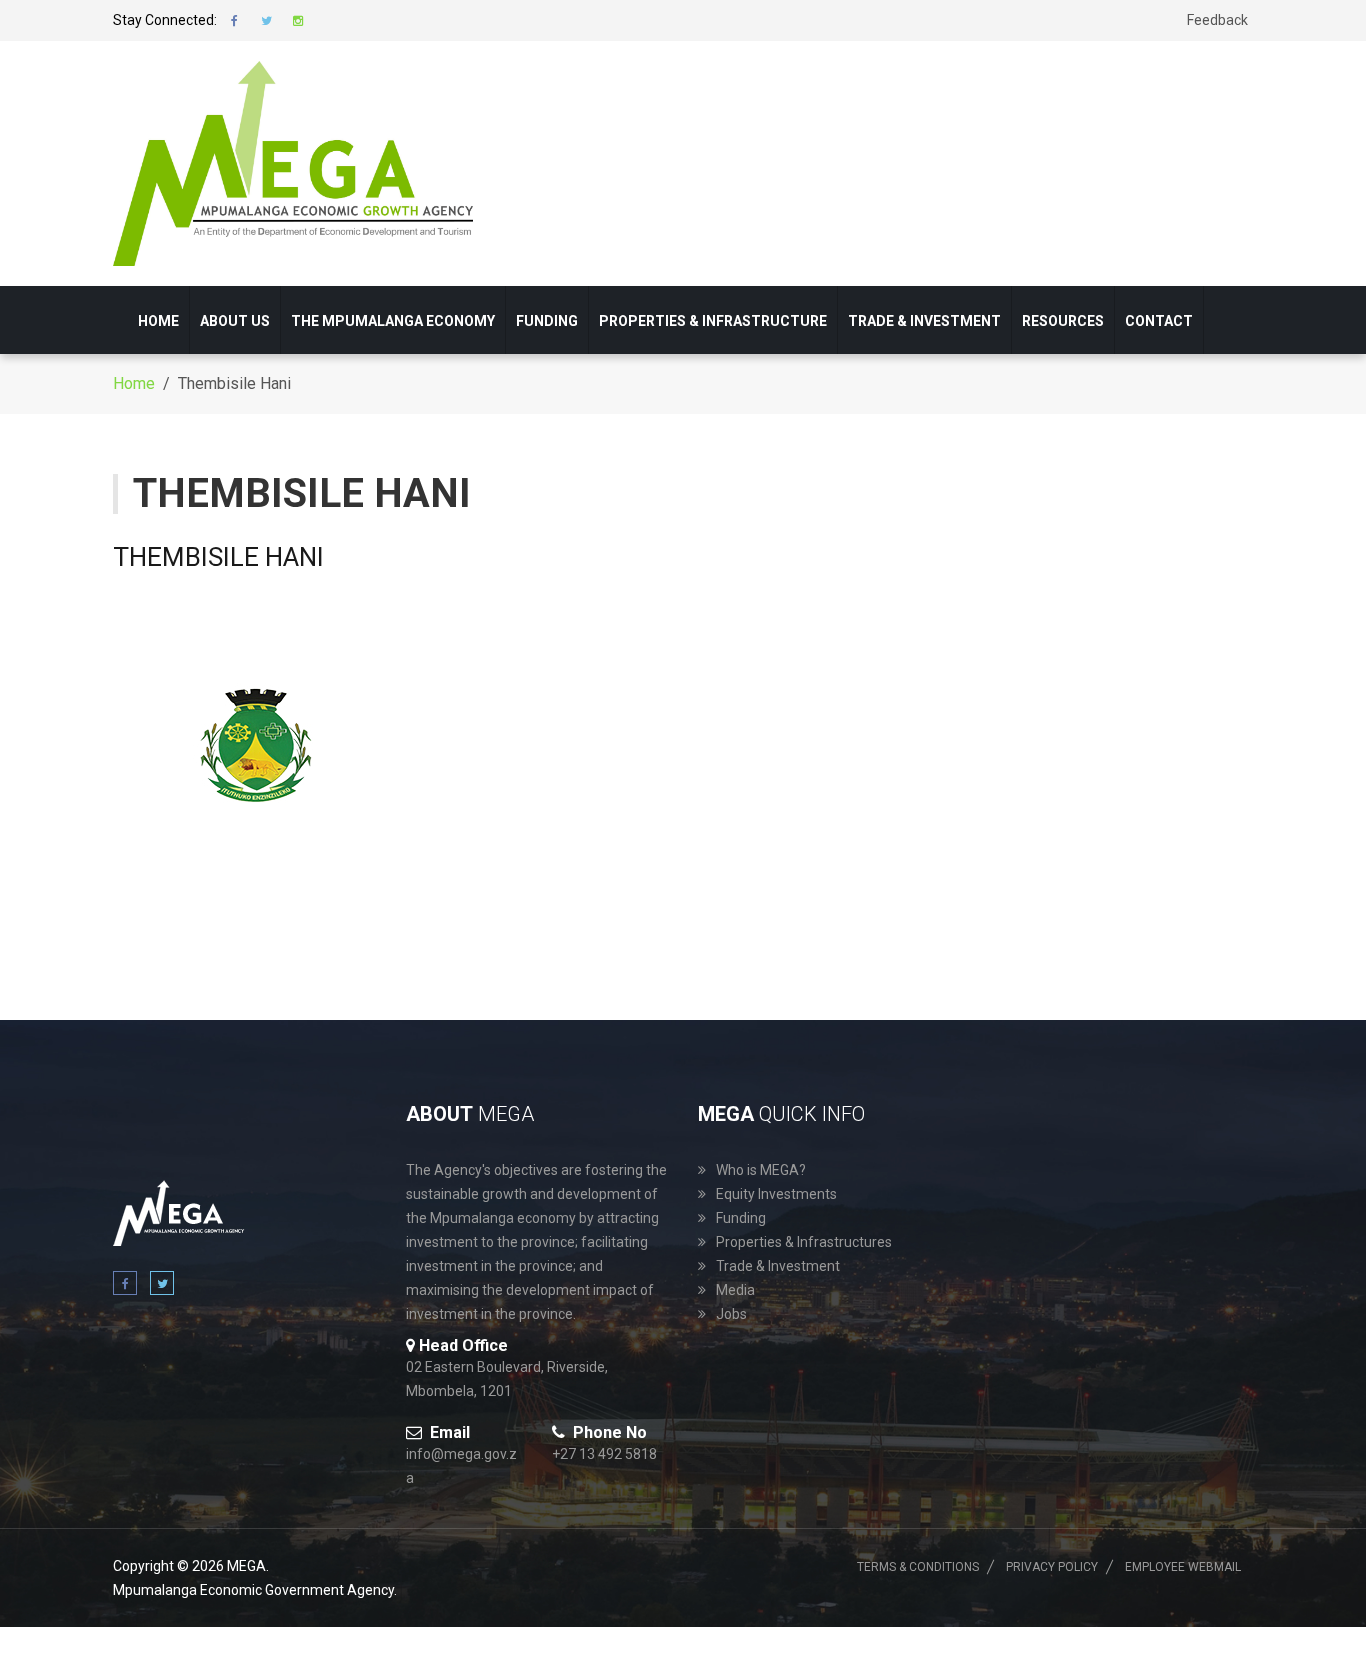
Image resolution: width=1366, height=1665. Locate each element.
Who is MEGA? (761, 1170)
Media (735, 1290)
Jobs (731, 1314)
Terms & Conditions (918, 1567)
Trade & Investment (924, 321)
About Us (235, 321)
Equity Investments (776, 1194)
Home (158, 321)
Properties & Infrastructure (713, 321)
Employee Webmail (1183, 1567)
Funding (547, 321)
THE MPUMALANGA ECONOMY (393, 321)
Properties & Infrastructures (804, 1242)
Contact (1159, 321)
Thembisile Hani (218, 557)
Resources (1063, 321)
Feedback (1217, 20)
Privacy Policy (1052, 1567)
